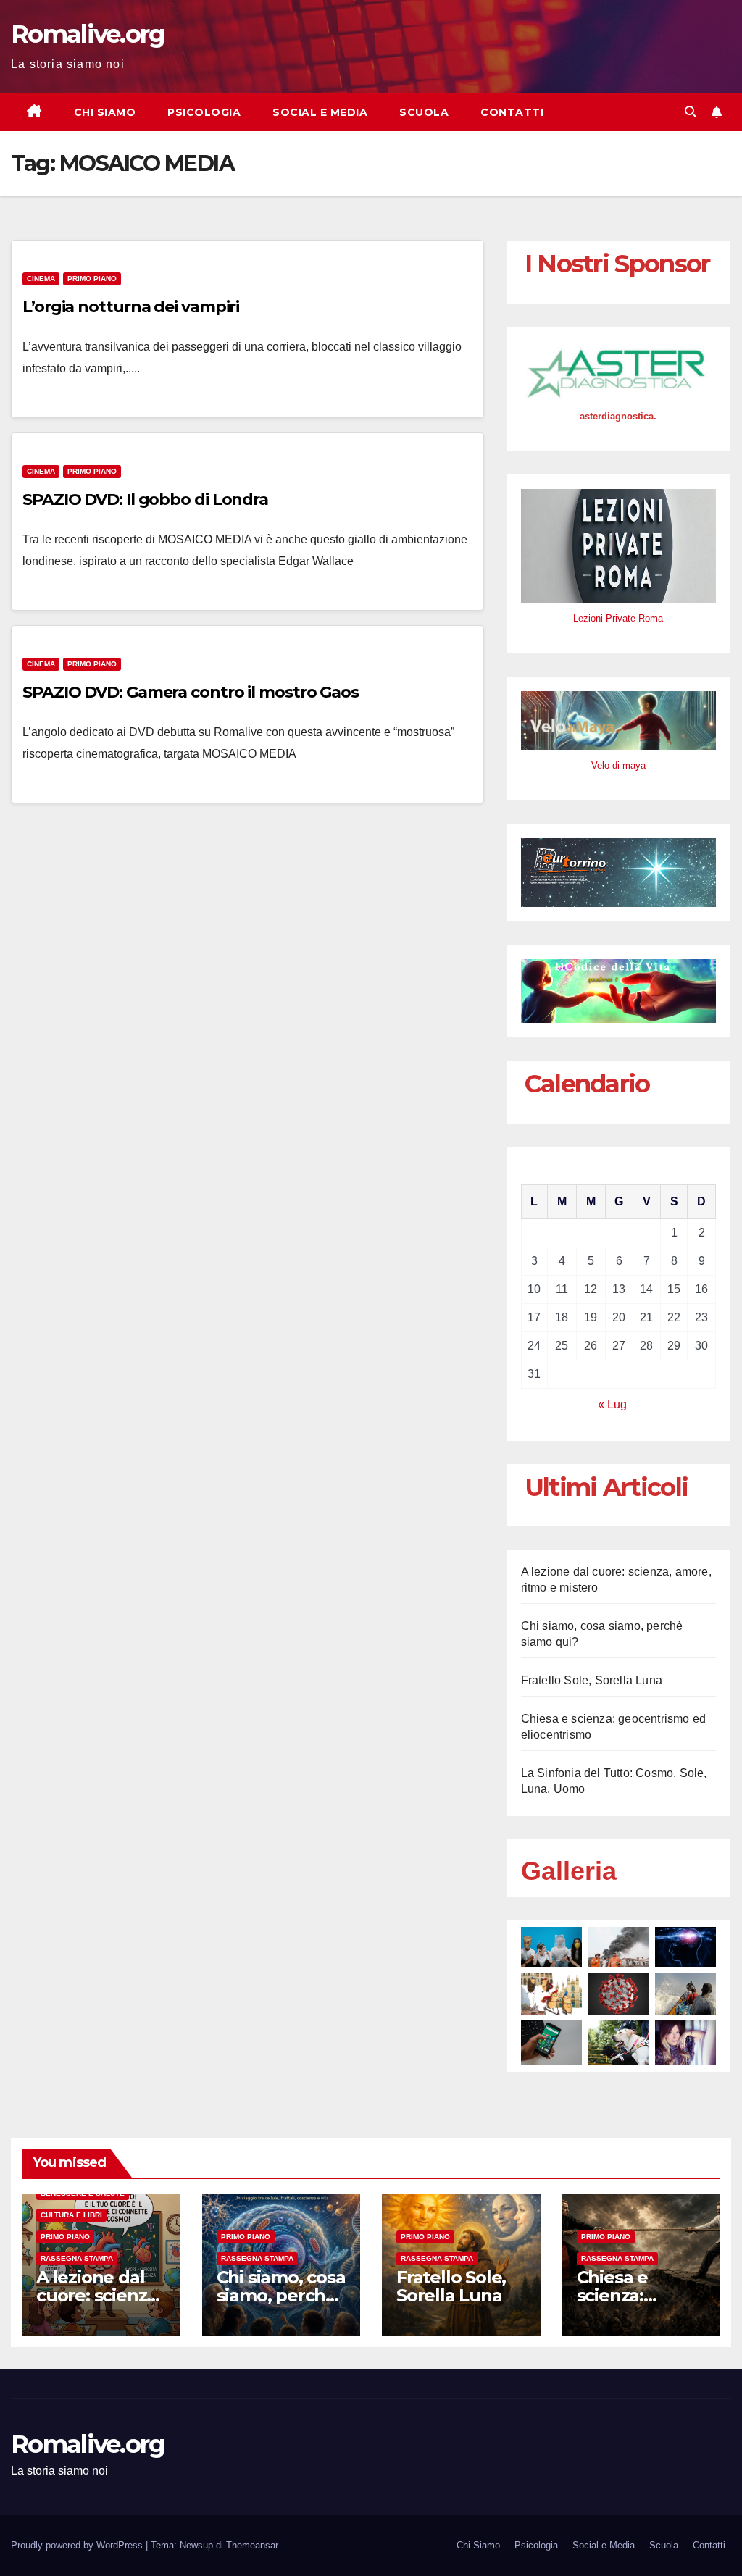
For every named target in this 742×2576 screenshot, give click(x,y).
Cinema (41, 279)
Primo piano (92, 279)
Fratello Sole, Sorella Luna (592, 1680)
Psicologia (204, 112)
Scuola (424, 112)
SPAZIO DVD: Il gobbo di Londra (145, 499)
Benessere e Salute (83, 2193)
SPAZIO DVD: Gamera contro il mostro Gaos (191, 692)
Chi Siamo (105, 112)
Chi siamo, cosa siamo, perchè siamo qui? (281, 2295)
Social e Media (320, 112)
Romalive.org (88, 34)
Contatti (512, 112)
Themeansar (252, 2545)
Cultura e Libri (71, 2215)
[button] (691, 112)
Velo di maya (618, 765)
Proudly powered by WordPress (78, 2545)
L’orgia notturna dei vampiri (131, 307)
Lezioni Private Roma (618, 618)
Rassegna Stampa (77, 2258)
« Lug (612, 1404)
